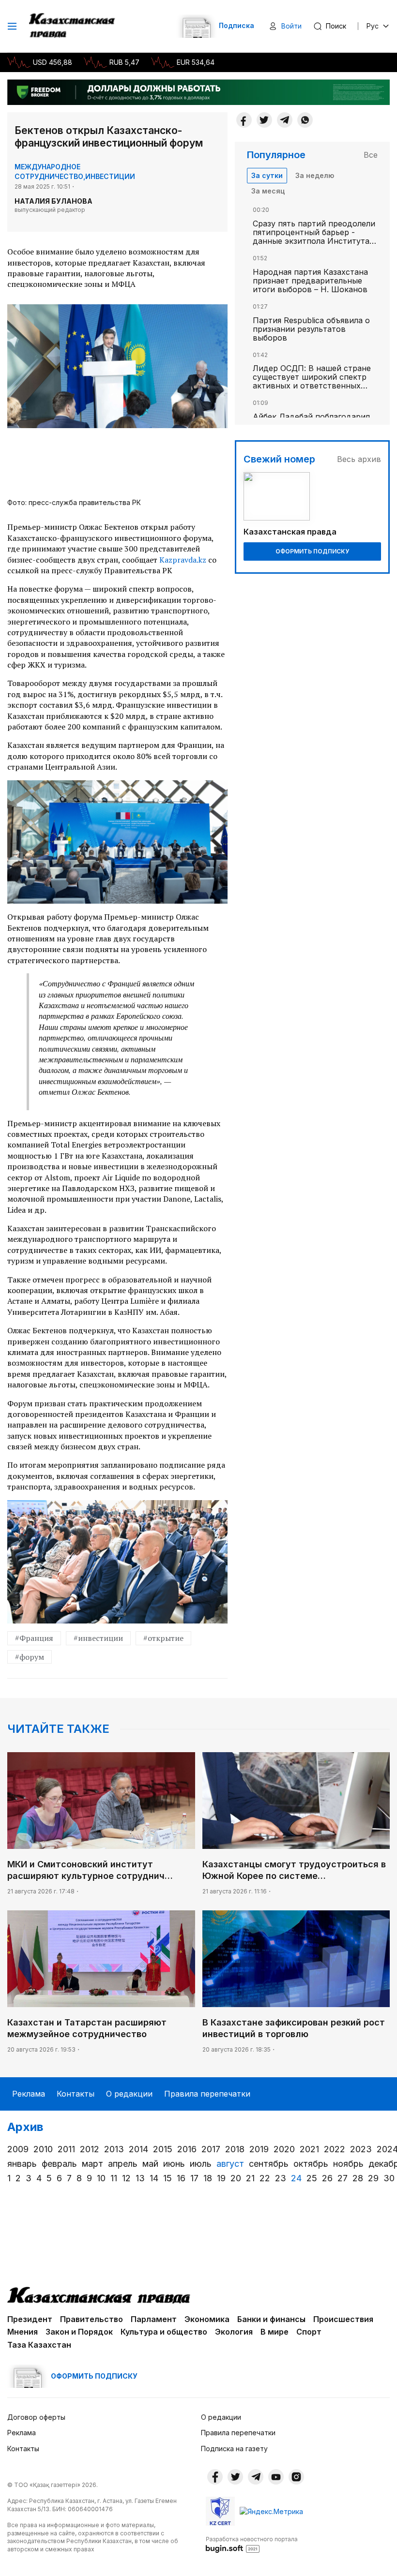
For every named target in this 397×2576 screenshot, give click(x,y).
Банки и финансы (271, 2319)
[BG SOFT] (252, 2544)
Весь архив (359, 459)
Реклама (29, 2094)
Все (371, 155)
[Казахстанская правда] (73, 26)
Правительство (92, 2319)
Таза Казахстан (39, 2345)
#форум (30, 1657)
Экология (234, 2332)
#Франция (34, 1638)
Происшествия (343, 2319)
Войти (291, 26)
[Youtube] (276, 2477)
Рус (373, 26)
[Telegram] (285, 120)
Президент (30, 2319)
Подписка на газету (234, 2449)
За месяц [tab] (268, 191)
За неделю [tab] (315, 175)
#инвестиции (98, 1638)
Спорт (309, 2332)
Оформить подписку (312, 551)
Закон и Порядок (79, 2332)
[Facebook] (244, 120)
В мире (275, 2332)
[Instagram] (296, 2477)
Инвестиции (110, 176)
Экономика (207, 2319)
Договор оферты (36, 2417)
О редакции (129, 2094)
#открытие (163, 1638)
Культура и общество (164, 2332)
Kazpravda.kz (183, 560)
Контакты (76, 2094)
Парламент (154, 2319)
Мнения (23, 2332)
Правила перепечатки (207, 2094)
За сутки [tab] (267, 175)
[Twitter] (264, 120)
